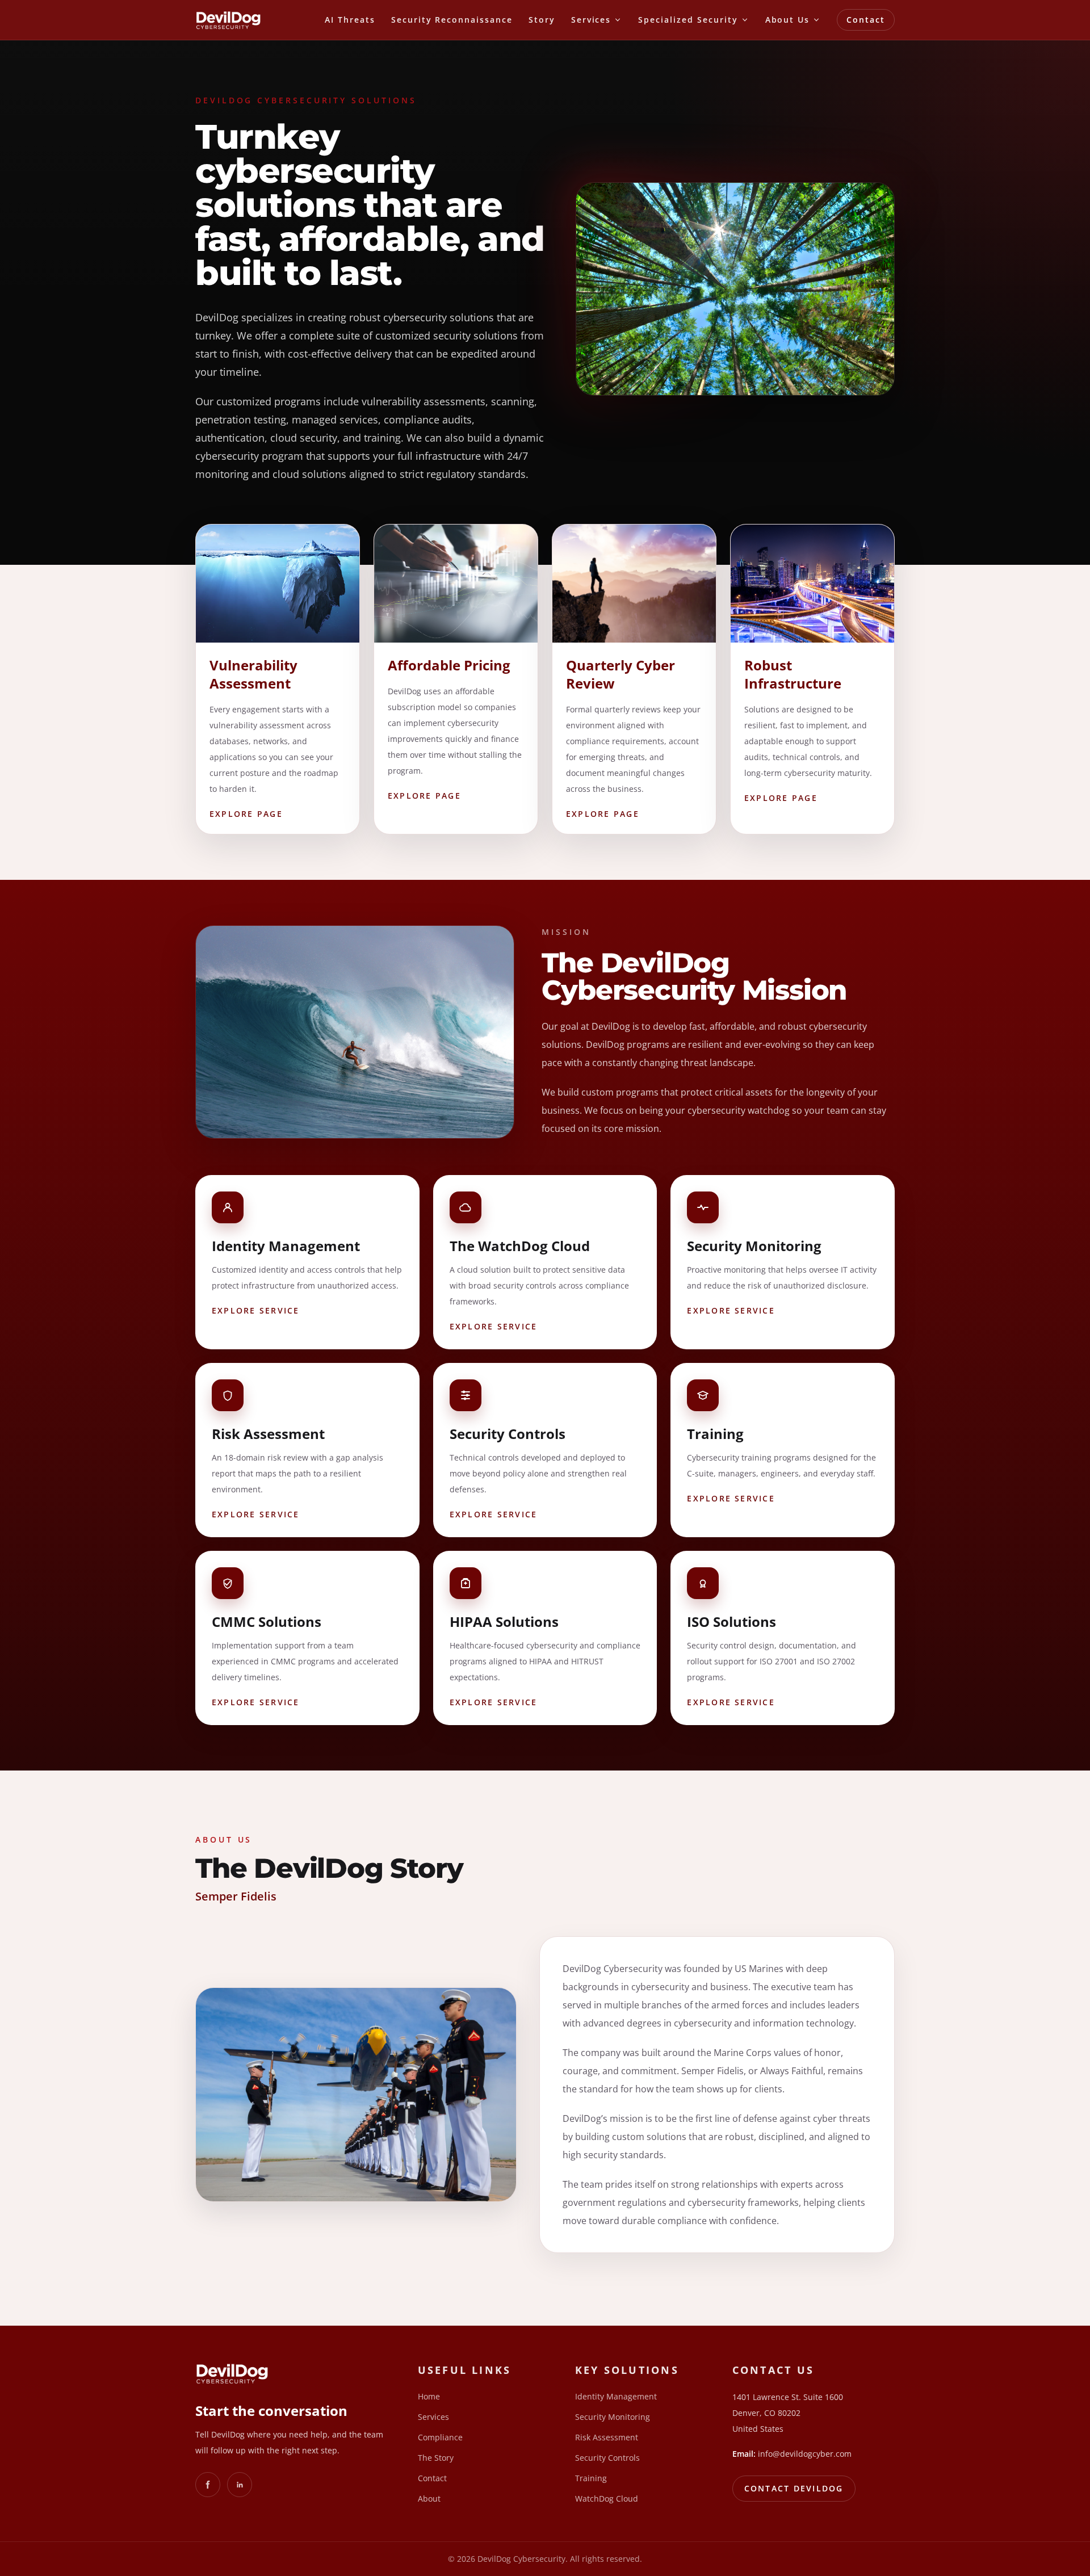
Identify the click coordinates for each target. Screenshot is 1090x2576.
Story (542, 20)
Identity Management (616, 2396)
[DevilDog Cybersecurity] (228, 20)
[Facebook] (208, 2485)
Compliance (440, 2437)
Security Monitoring (613, 2417)
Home (429, 2396)
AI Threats (350, 20)
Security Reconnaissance (452, 20)
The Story (436, 2458)
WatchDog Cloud (607, 2499)
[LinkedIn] (240, 2485)
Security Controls (607, 2458)
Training (591, 2478)
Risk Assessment (607, 2437)
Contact (866, 20)
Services (433, 2417)
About (429, 2499)
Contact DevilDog (794, 2488)
